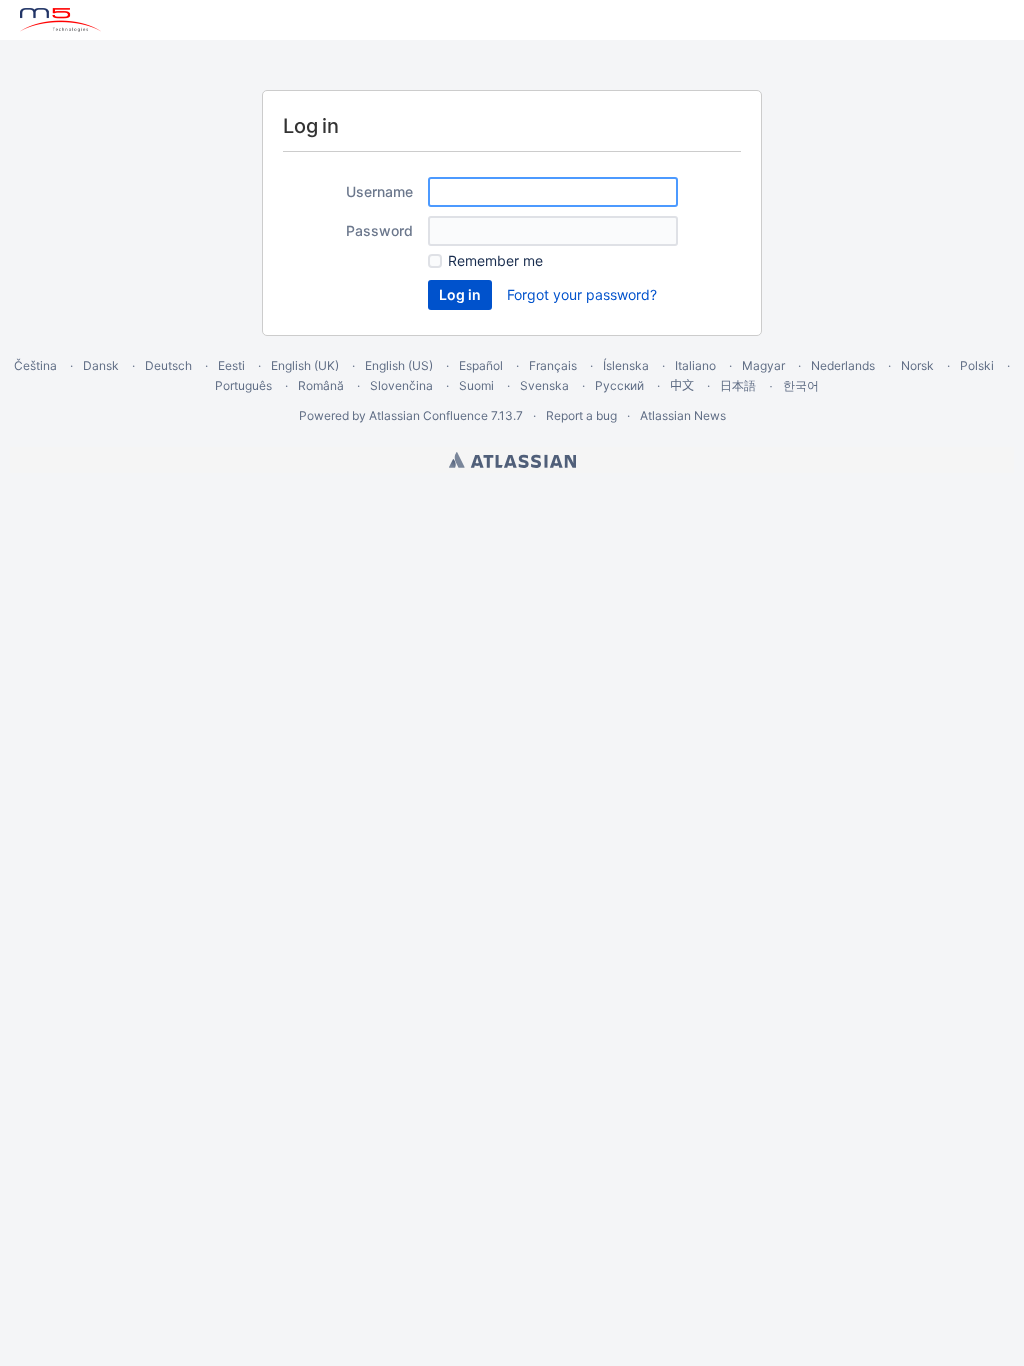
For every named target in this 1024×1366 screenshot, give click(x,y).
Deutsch (168, 365)
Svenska (544, 385)
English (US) (399, 365)
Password (379, 230)
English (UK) (305, 365)
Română (321, 385)
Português (243, 385)
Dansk (101, 365)
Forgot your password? (582, 294)
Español (481, 365)
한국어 (801, 385)
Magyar (763, 365)
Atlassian (512, 460)
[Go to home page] (60, 20)
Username (379, 191)
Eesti (231, 365)
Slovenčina (401, 385)
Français (553, 365)
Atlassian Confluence (428, 415)
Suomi (476, 385)
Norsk (917, 365)
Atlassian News (683, 415)
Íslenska (626, 365)
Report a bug (581, 415)
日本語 (738, 386)
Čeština (35, 365)
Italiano (695, 365)
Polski (977, 365)
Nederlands (843, 365)
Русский (619, 385)
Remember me (495, 260)
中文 (682, 385)
